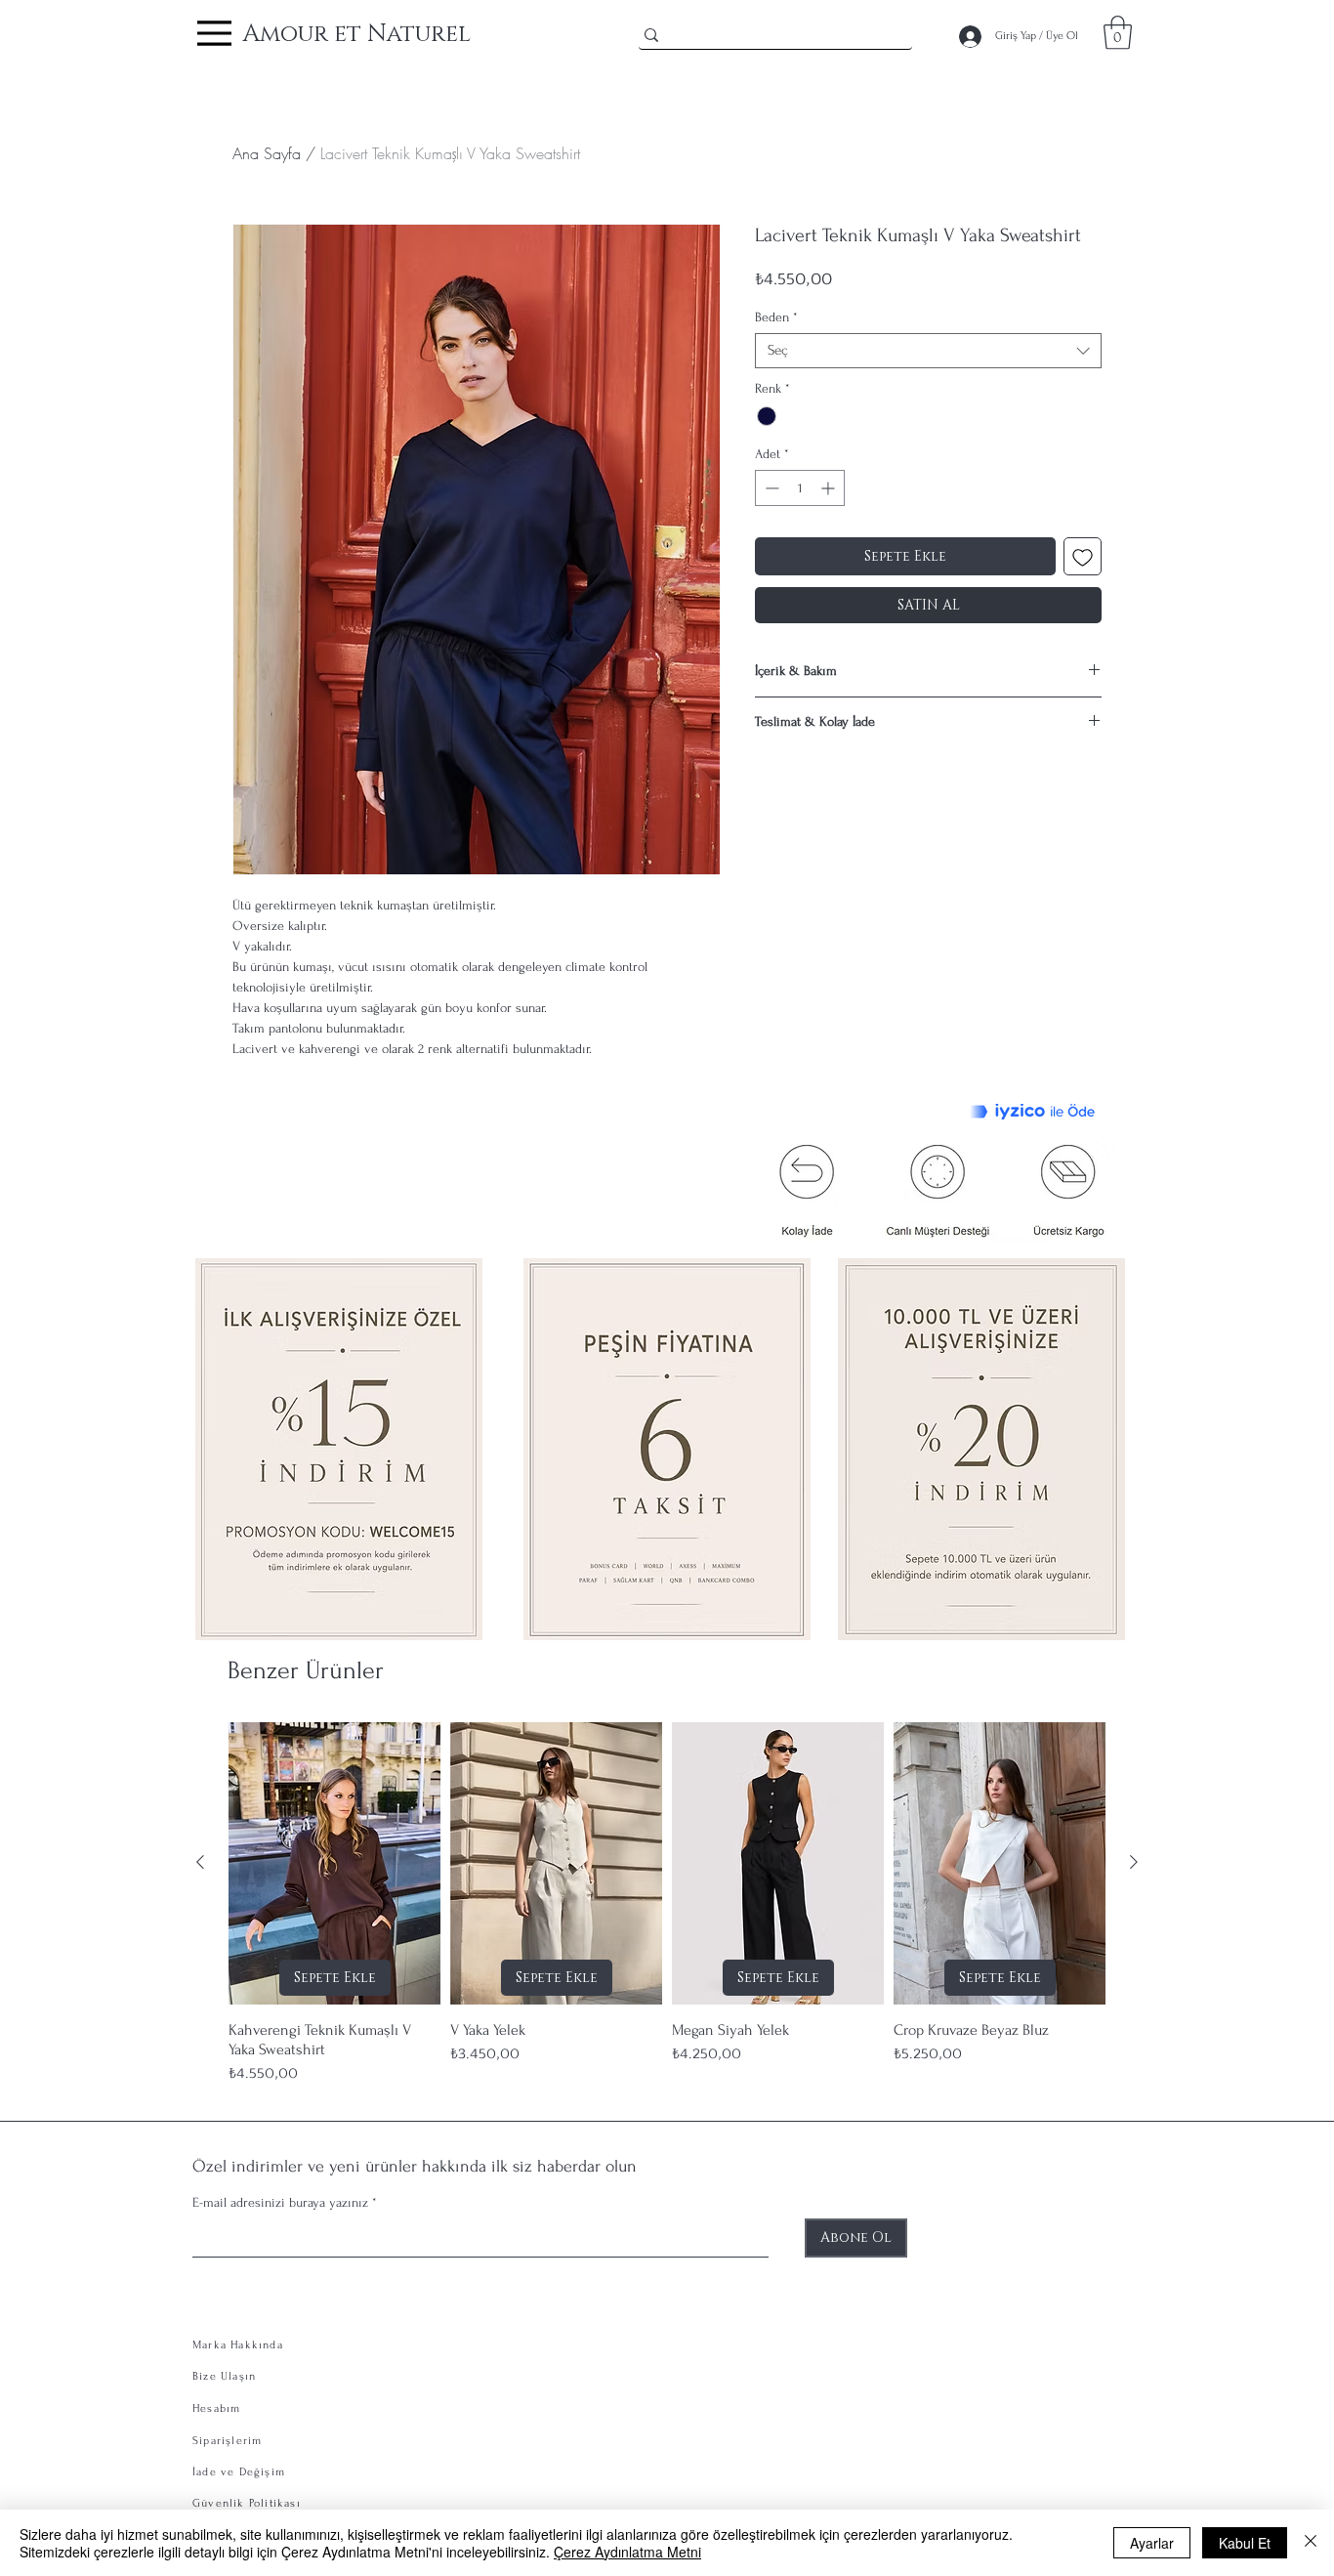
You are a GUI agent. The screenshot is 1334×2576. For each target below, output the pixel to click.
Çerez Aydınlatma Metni (627, 2552)
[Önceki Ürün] (200, 1862)
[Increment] (830, 488)
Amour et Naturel (357, 34)
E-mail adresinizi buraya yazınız (280, 2203)
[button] (1118, 33)
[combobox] (928, 351)
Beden (776, 317)
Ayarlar (1152, 2543)
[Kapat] (1311, 2543)
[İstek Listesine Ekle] (1083, 556)
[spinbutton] (800, 488)
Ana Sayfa (267, 153)
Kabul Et (1245, 2543)
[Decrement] (770, 488)
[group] (667, 1903)
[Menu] (214, 33)
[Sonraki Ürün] (1134, 1862)
